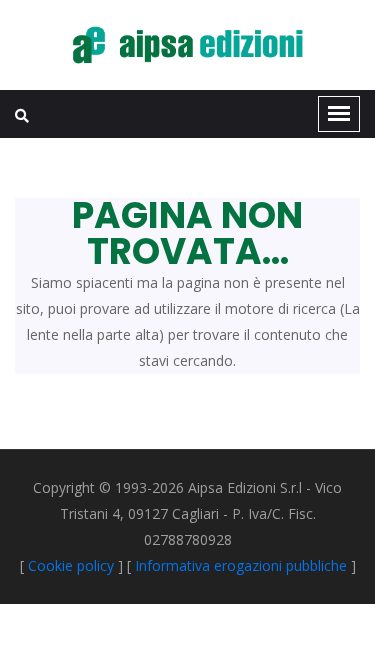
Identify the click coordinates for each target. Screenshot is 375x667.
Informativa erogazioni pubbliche (241, 565)
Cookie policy (71, 565)
